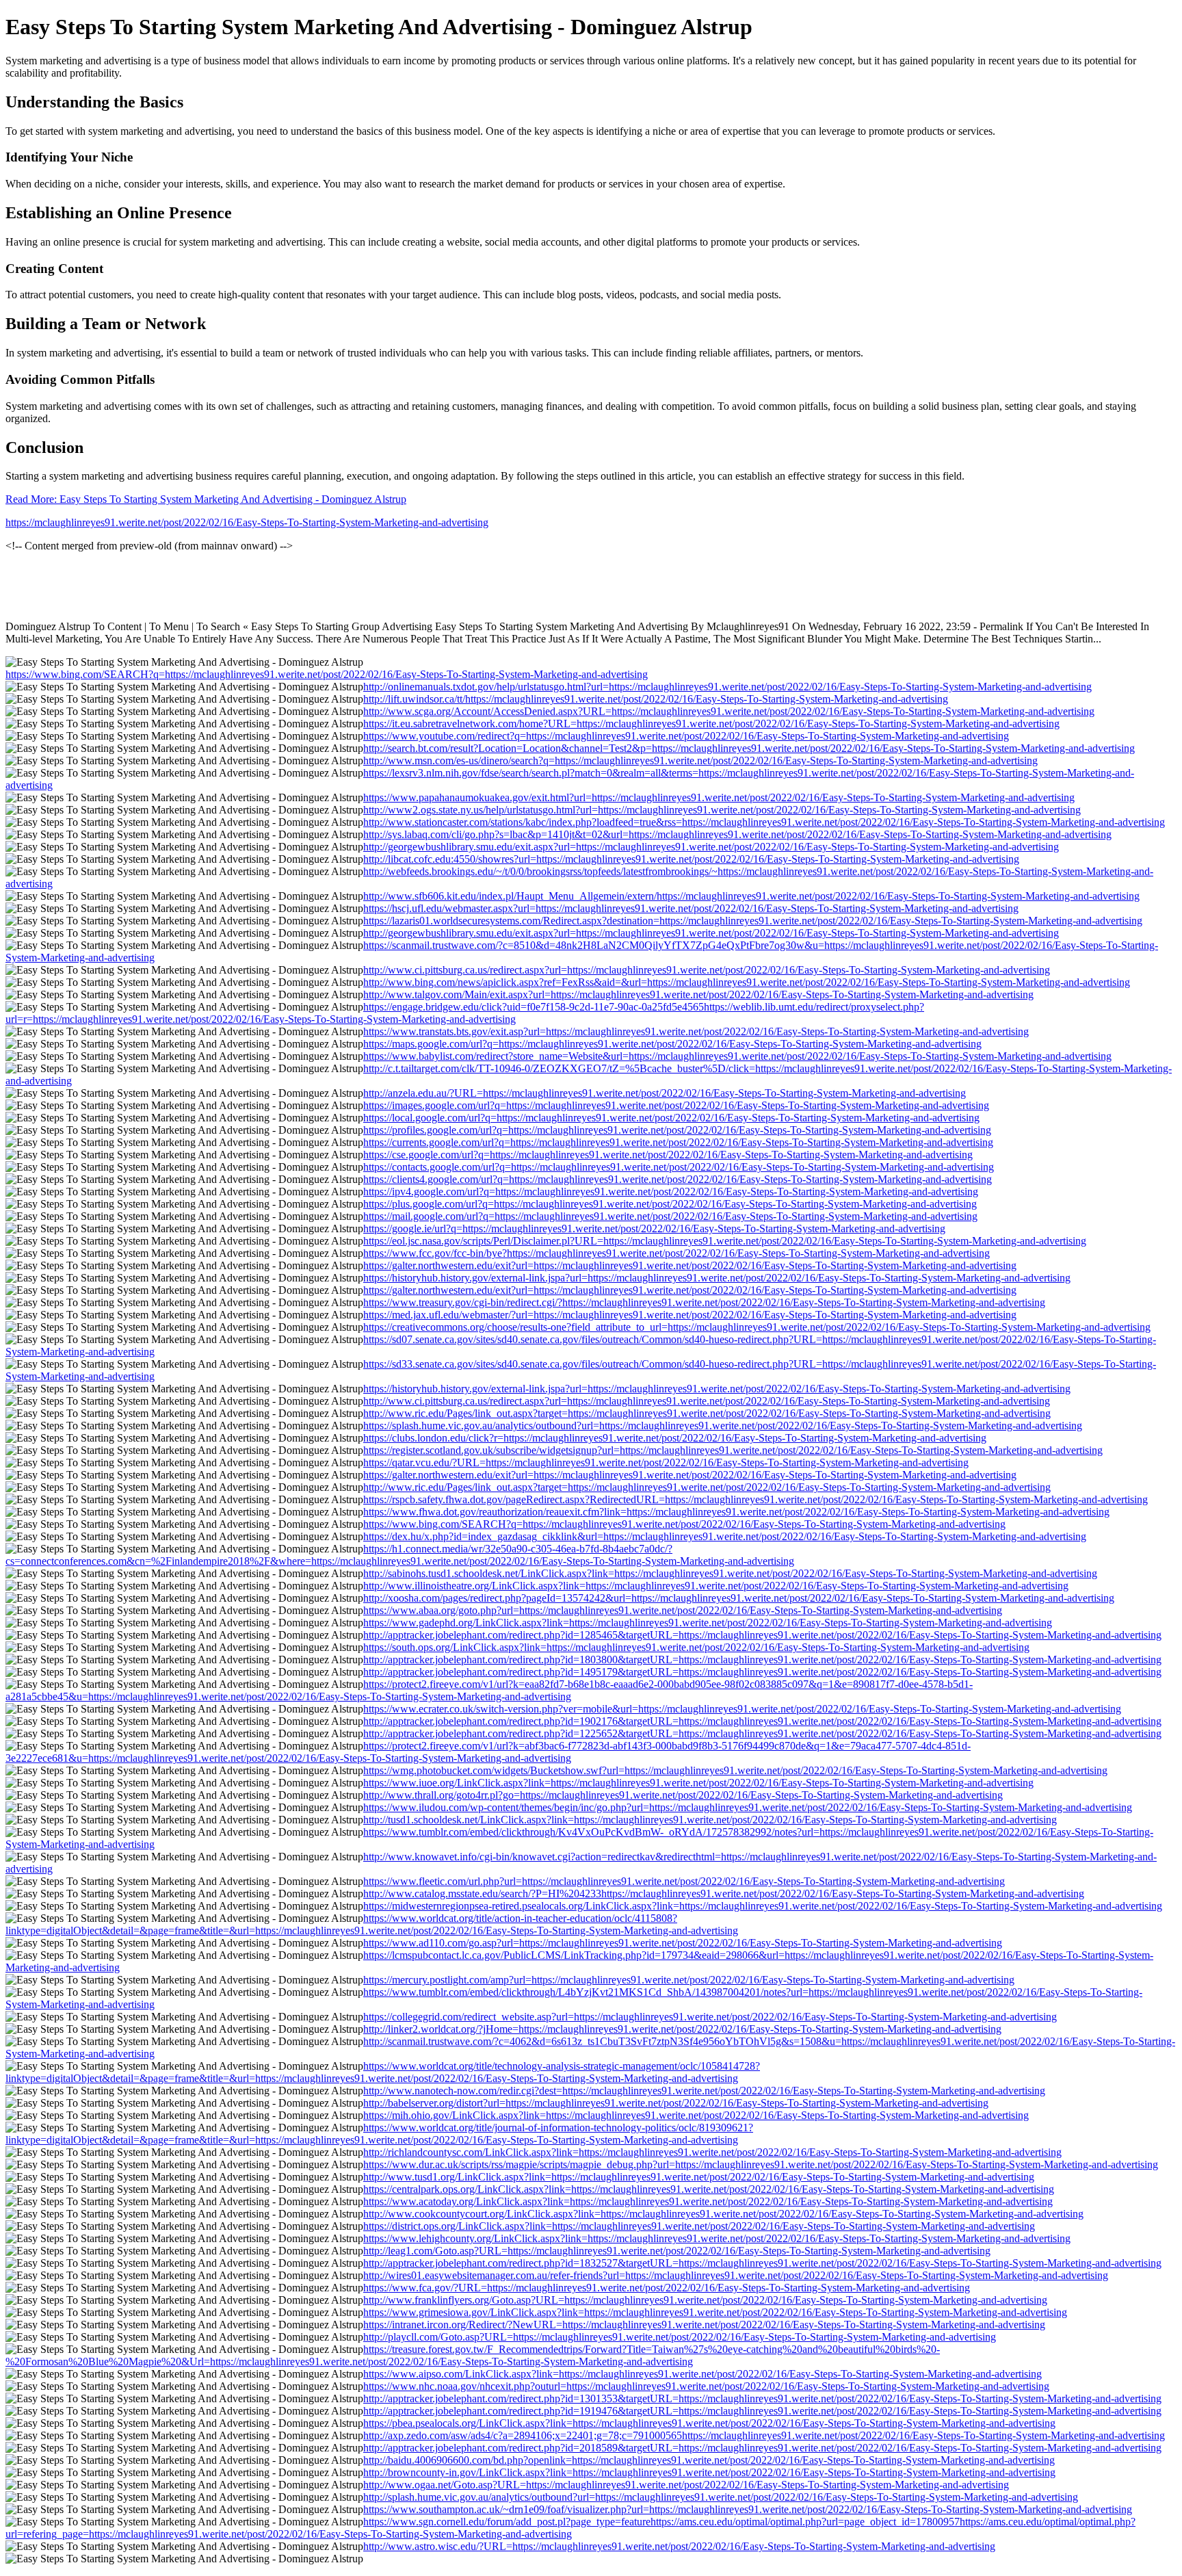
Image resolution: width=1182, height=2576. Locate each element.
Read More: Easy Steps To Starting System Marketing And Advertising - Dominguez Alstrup (206, 499)
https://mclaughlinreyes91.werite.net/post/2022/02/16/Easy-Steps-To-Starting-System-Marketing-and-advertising (247, 522)
